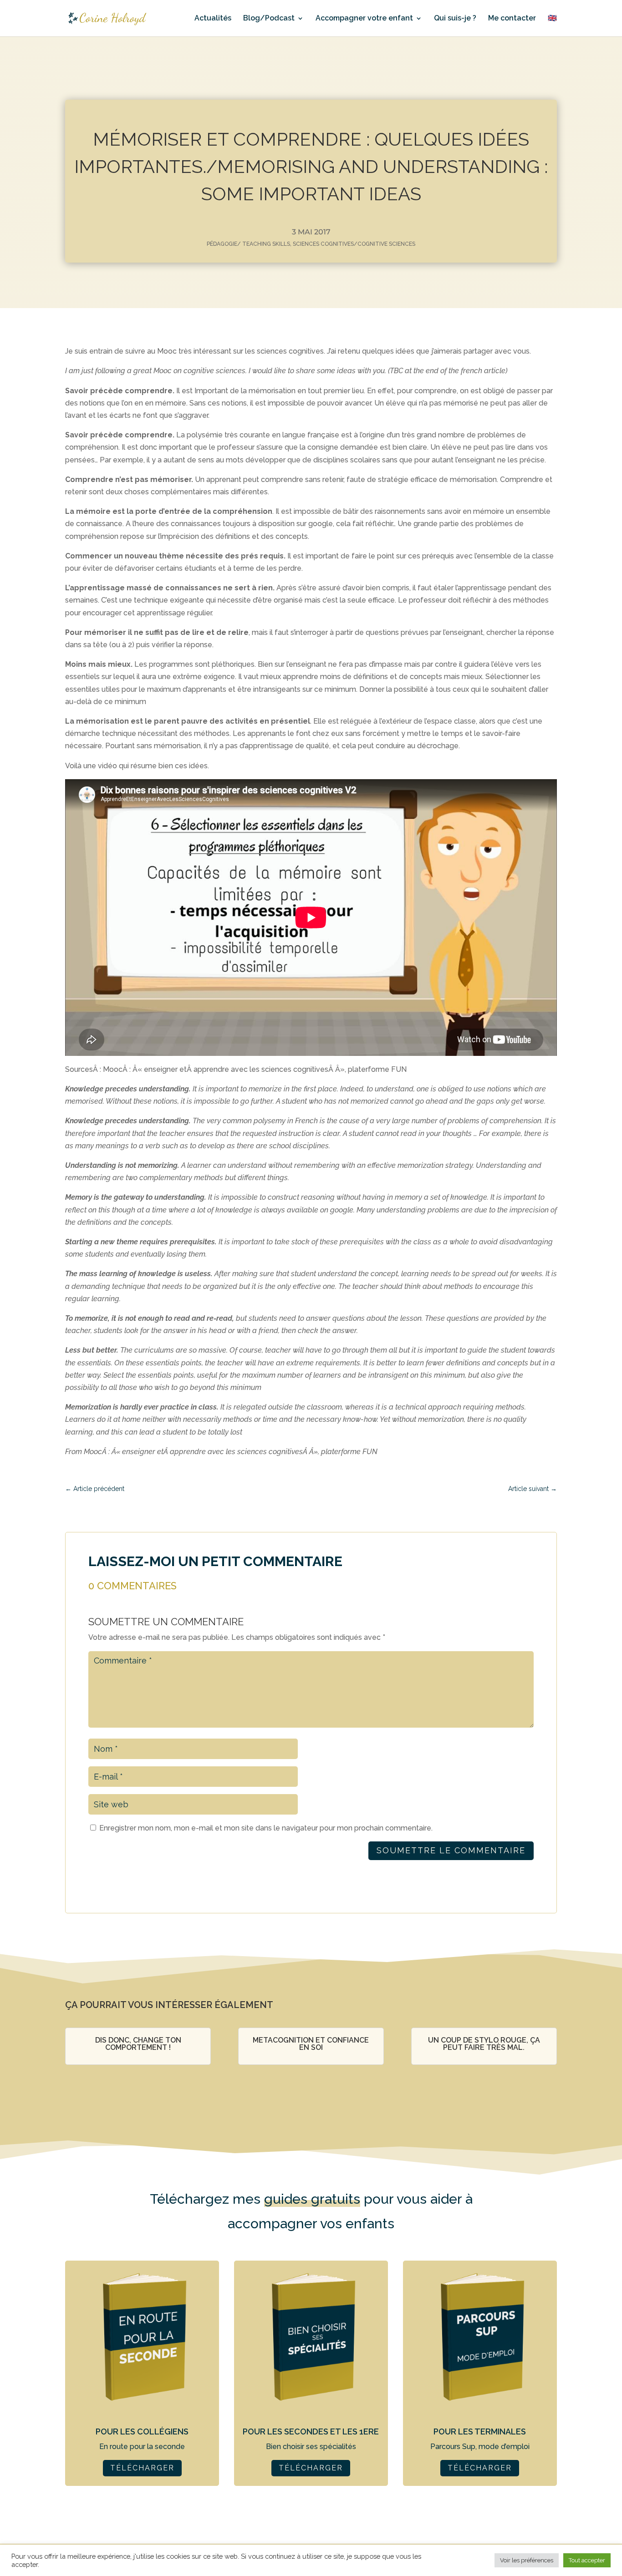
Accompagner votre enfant (364, 19)
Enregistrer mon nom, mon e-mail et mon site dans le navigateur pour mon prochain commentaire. (266, 1828)
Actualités (213, 19)
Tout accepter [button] (587, 2560)
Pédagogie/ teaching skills (248, 244)
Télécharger (142, 2468)
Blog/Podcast (269, 19)
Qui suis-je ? (455, 19)
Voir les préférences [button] (527, 2560)
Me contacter (512, 19)
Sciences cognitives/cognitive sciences (354, 244)
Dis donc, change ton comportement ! (138, 2044)
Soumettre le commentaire (451, 1850)
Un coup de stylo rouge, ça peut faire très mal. (484, 2044)
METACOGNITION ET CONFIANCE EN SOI (311, 2044)
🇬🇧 (552, 19)
